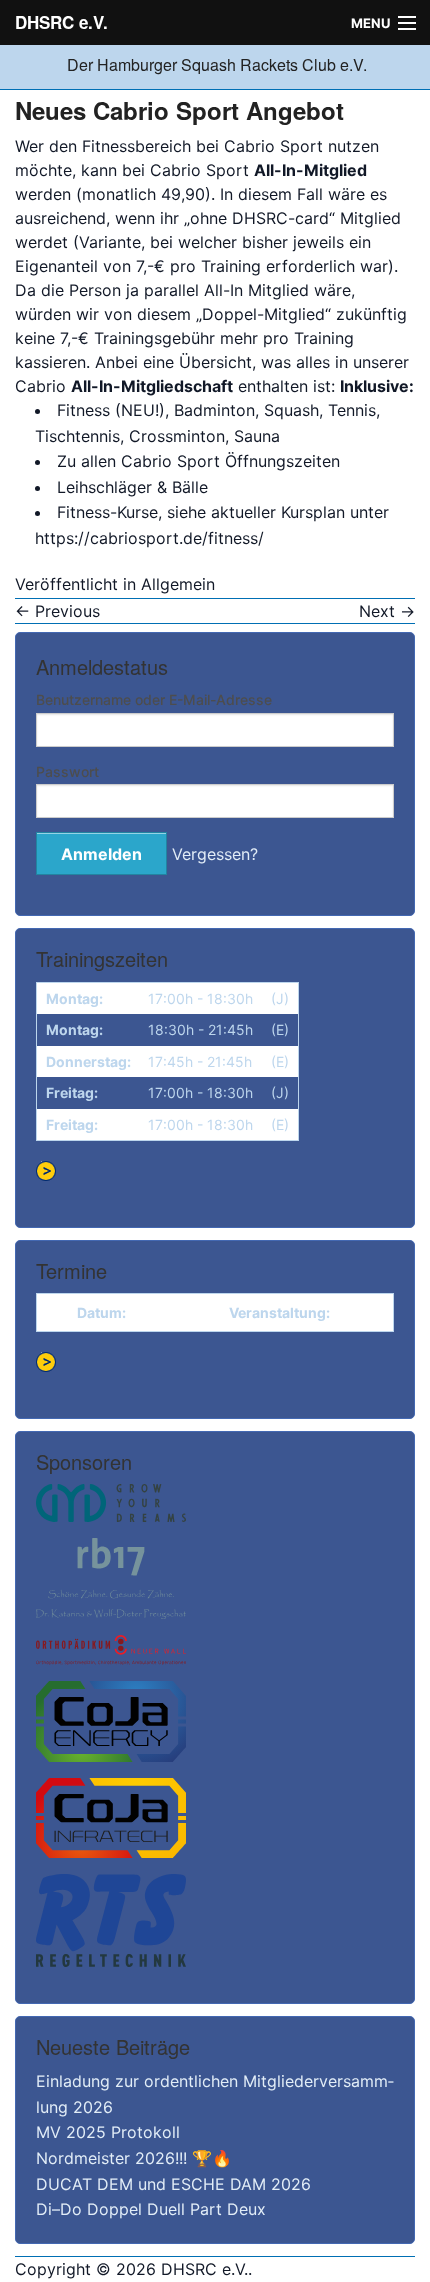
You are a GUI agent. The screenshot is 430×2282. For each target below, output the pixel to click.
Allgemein (178, 584)
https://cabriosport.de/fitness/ (149, 538)
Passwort (67, 771)
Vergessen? (215, 854)
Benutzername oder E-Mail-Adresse (154, 699)
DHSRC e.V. (61, 22)
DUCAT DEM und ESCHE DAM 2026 (173, 2184)
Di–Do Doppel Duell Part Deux (151, 2209)
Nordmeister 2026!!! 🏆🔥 (134, 2158)
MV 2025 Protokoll (108, 2132)
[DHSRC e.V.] (65, 64)
